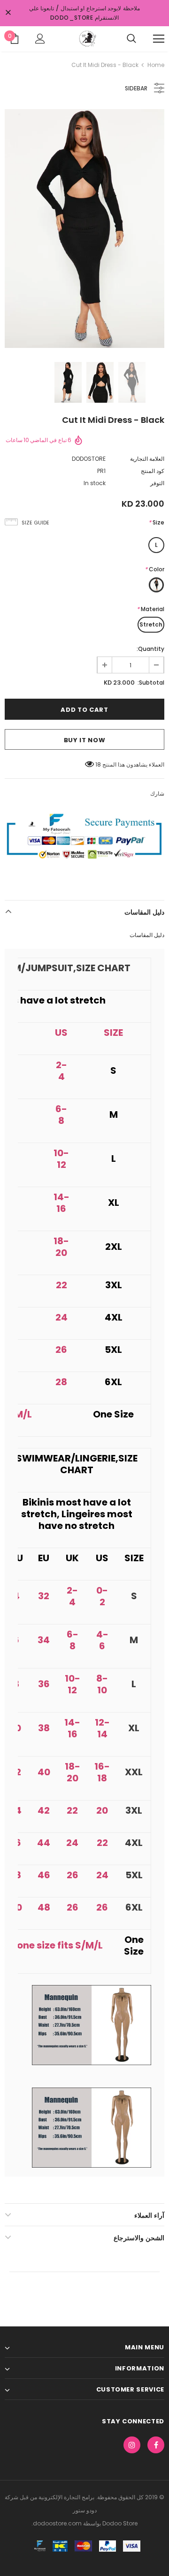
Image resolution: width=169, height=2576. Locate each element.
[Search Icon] (131, 39)
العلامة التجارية (147, 459)
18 (98, 764)
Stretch (151, 624)
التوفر (157, 483)
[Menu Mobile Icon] (159, 39)
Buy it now (85, 740)
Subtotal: (151, 683)
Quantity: (150, 649)
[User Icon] (40, 39)
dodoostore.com (57, 2523)
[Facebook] (156, 2445)
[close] (8, 13)
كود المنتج (153, 471)
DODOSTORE (89, 459)
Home (156, 65)
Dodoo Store (119, 2523)
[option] (84, 229)
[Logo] (87, 38)
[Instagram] (132, 2445)
